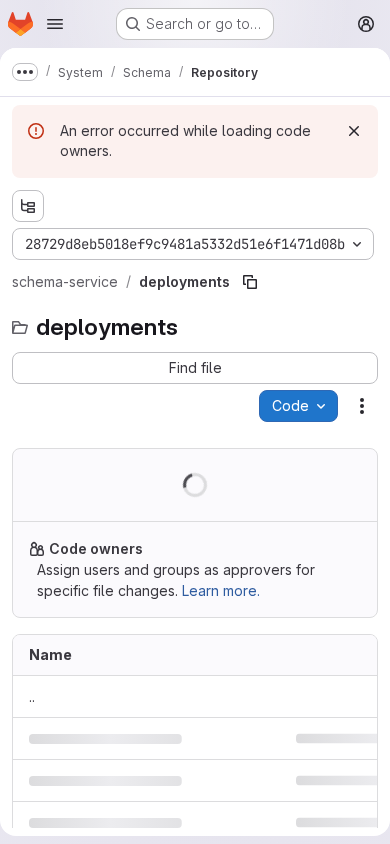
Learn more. (221, 590)
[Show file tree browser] (28, 206)
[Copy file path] (250, 282)
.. (32, 696)
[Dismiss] (354, 131)
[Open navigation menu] (55, 24)
